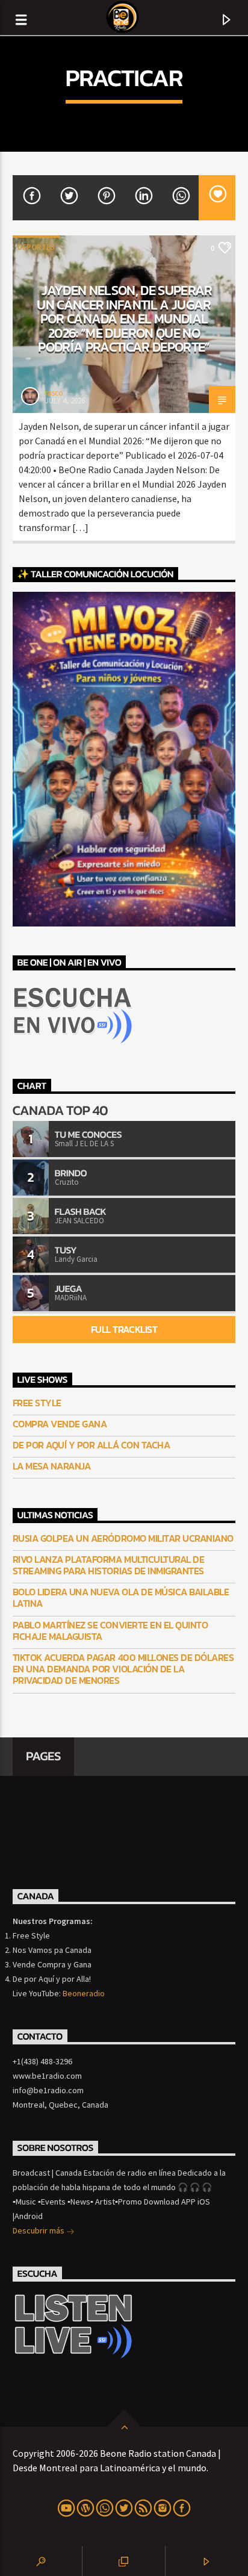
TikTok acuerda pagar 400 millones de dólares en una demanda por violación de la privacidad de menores (123, 1669)
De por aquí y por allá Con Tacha (91, 1445)
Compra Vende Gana (60, 1424)
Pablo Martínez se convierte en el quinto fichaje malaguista (110, 1631)
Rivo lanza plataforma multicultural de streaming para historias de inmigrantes (109, 1565)
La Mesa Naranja (52, 1466)
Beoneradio (84, 1993)
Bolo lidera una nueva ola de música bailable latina (121, 1598)
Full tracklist (124, 1329)
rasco (54, 393)
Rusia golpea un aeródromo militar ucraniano (123, 1538)
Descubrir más (39, 2230)
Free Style (37, 1403)
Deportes (36, 247)
